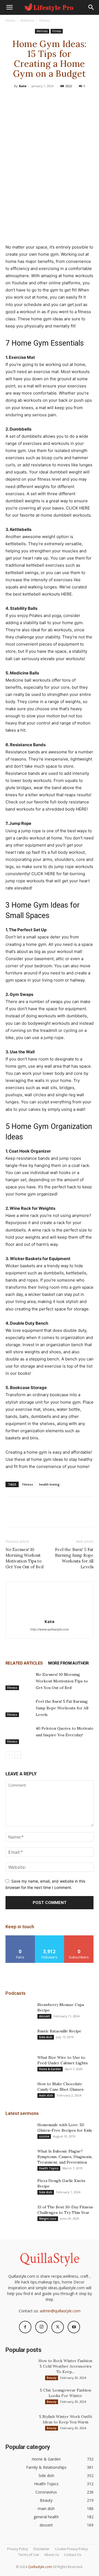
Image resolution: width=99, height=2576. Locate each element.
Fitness (45, 20)
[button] (9, 7)
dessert (44, 2016)
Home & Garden (50, 2069)
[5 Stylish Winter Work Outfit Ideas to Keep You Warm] (19, 2423)
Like (20, 1937)
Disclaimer (42, 2549)
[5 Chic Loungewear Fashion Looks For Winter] (19, 2397)
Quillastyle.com (40, 2567)
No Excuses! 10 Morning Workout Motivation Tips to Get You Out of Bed (24, 1558)
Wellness (27, 20)
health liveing (49, 1484)
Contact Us (73, 2555)
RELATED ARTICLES (24, 1663)
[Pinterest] (49, 98)
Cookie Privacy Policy (71, 2549)
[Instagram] (41, 2327)
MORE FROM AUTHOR (68, 1663)
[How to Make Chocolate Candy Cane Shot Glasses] (19, 2091)
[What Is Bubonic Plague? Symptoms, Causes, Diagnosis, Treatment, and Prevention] (19, 2158)
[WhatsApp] (62, 98)
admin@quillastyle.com (60, 2311)
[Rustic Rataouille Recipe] (19, 2038)
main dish (46, 2095)
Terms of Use (29, 2555)
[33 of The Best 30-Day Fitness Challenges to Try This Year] (19, 2214)
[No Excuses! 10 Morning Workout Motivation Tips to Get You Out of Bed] (19, 1681)
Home (10, 20)
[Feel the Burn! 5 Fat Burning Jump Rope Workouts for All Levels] (19, 1708)
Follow (50, 1937)
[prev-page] (9, 1755)
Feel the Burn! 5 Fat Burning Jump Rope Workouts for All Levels (74, 1558)
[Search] (91, 7)
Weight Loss (48, 2219)
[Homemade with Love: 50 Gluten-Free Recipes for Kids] (19, 2132)
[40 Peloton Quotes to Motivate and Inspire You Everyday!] (19, 1735)
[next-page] (18, 1755)
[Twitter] (37, 98)
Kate (23, 86)
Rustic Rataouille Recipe (59, 2031)
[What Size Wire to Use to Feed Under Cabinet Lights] (19, 2064)
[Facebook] (24, 98)
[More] (75, 98)
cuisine (44, 2136)
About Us (52, 2555)
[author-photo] (50, 1614)
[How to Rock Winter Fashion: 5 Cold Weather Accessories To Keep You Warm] (19, 2368)
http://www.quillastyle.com (50, 1629)
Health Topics (49, 2168)
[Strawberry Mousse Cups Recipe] (19, 2012)
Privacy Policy (18, 2549)
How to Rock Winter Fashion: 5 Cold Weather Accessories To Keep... (66, 2366)
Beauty (52, 2378)
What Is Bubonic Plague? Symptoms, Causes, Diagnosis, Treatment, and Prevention (65, 2157)
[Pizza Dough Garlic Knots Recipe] (19, 2187)
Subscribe (79, 1937)
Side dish (46, 2037)
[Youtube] (74, 2327)
